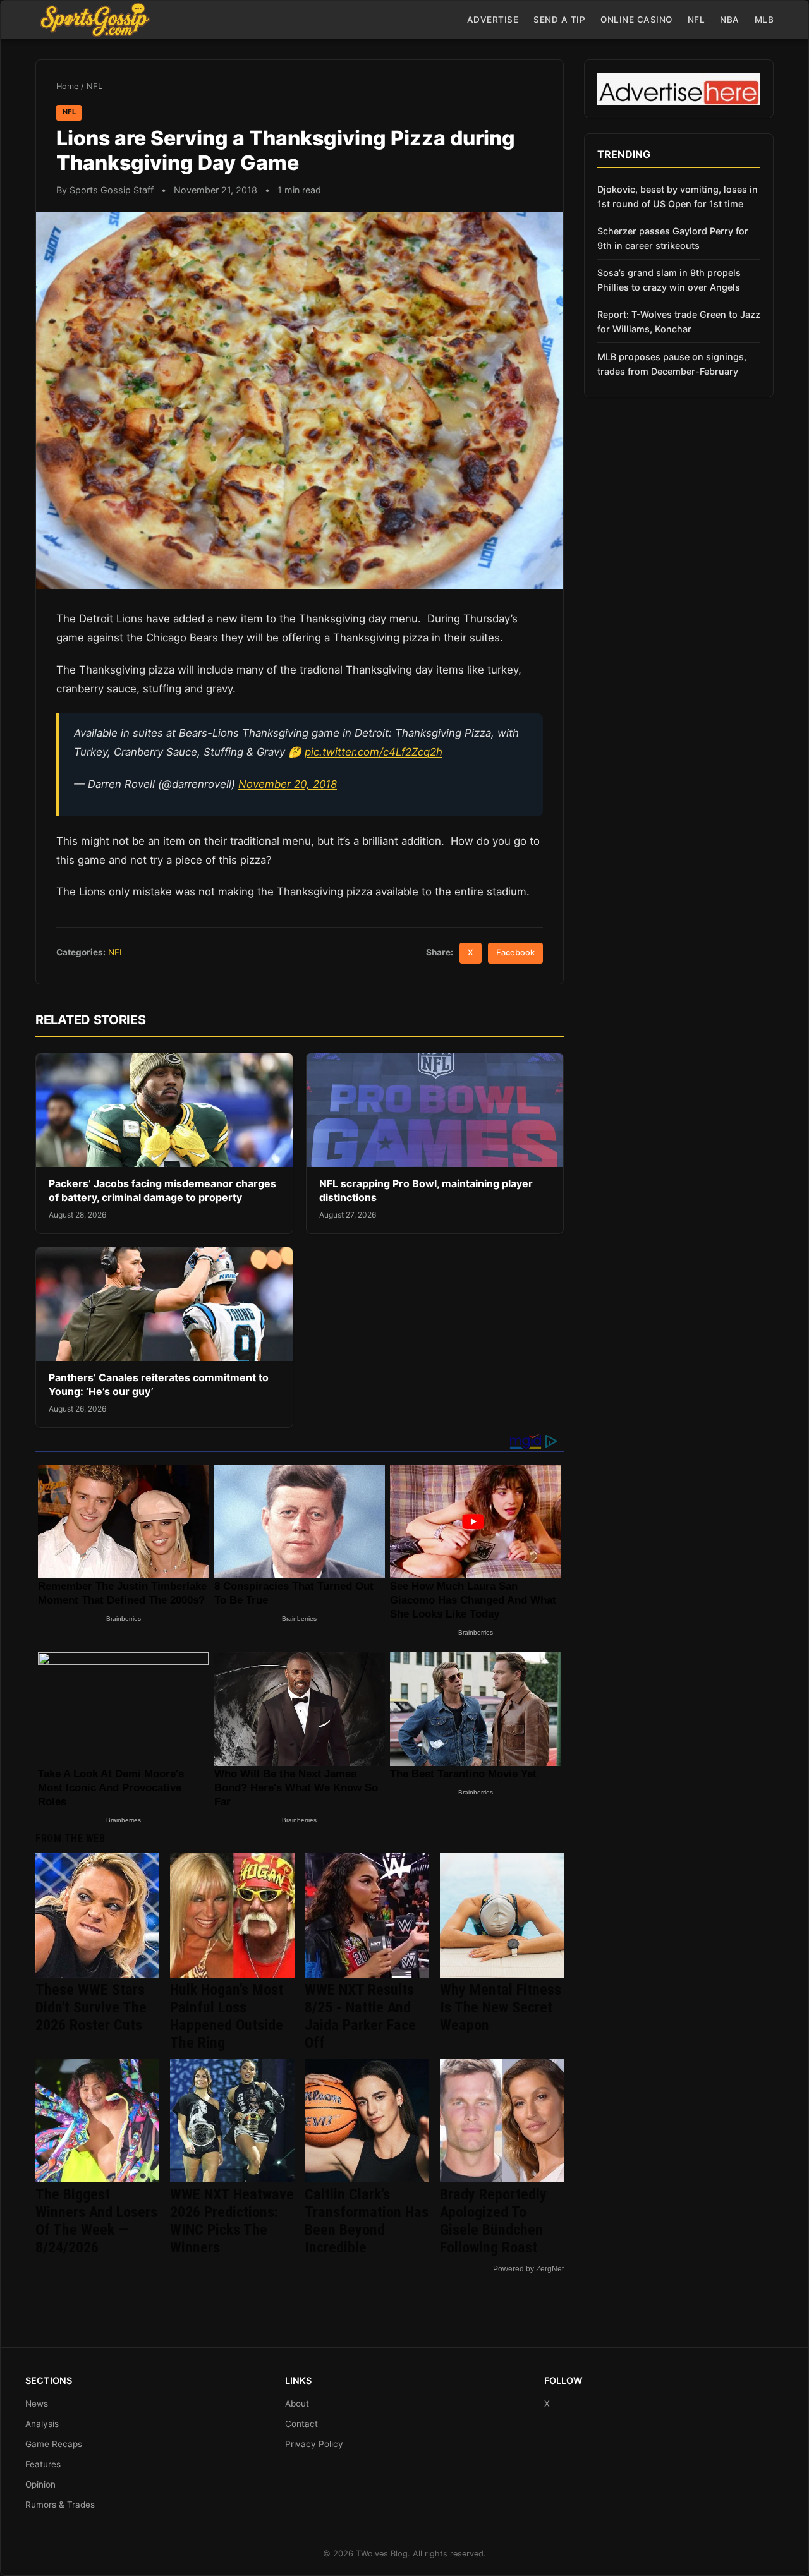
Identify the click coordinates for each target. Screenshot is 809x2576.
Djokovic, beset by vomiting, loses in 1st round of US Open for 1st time (678, 197)
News (37, 2404)
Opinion (40, 2484)
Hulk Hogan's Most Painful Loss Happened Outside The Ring (227, 2016)
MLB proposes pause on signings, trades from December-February (672, 364)
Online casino (636, 20)
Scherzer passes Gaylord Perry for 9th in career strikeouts (673, 238)
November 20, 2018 (288, 784)
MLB (764, 20)
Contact (301, 2424)
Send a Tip (559, 20)
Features (43, 2464)
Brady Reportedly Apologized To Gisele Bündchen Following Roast (493, 2221)
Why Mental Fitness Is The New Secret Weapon (501, 2007)
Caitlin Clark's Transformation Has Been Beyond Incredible (367, 2221)
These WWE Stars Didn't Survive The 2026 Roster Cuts (91, 2007)
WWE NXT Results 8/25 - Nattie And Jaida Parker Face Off (360, 2016)
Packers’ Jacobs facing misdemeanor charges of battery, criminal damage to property (162, 1190)
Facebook (515, 952)
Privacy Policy (314, 2444)
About (297, 2404)
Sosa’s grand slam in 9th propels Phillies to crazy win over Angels (669, 280)
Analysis (42, 2424)
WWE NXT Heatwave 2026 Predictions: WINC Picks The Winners (232, 2221)
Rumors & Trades (60, 2505)
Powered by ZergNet (528, 2269)
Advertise (493, 20)
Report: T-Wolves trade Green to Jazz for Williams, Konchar (679, 322)
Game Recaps (54, 2444)
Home (67, 86)
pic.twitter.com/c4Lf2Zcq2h (374, 752)
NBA (730, 20)
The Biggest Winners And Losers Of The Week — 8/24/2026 (96, 2221)
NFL (696, 20)
